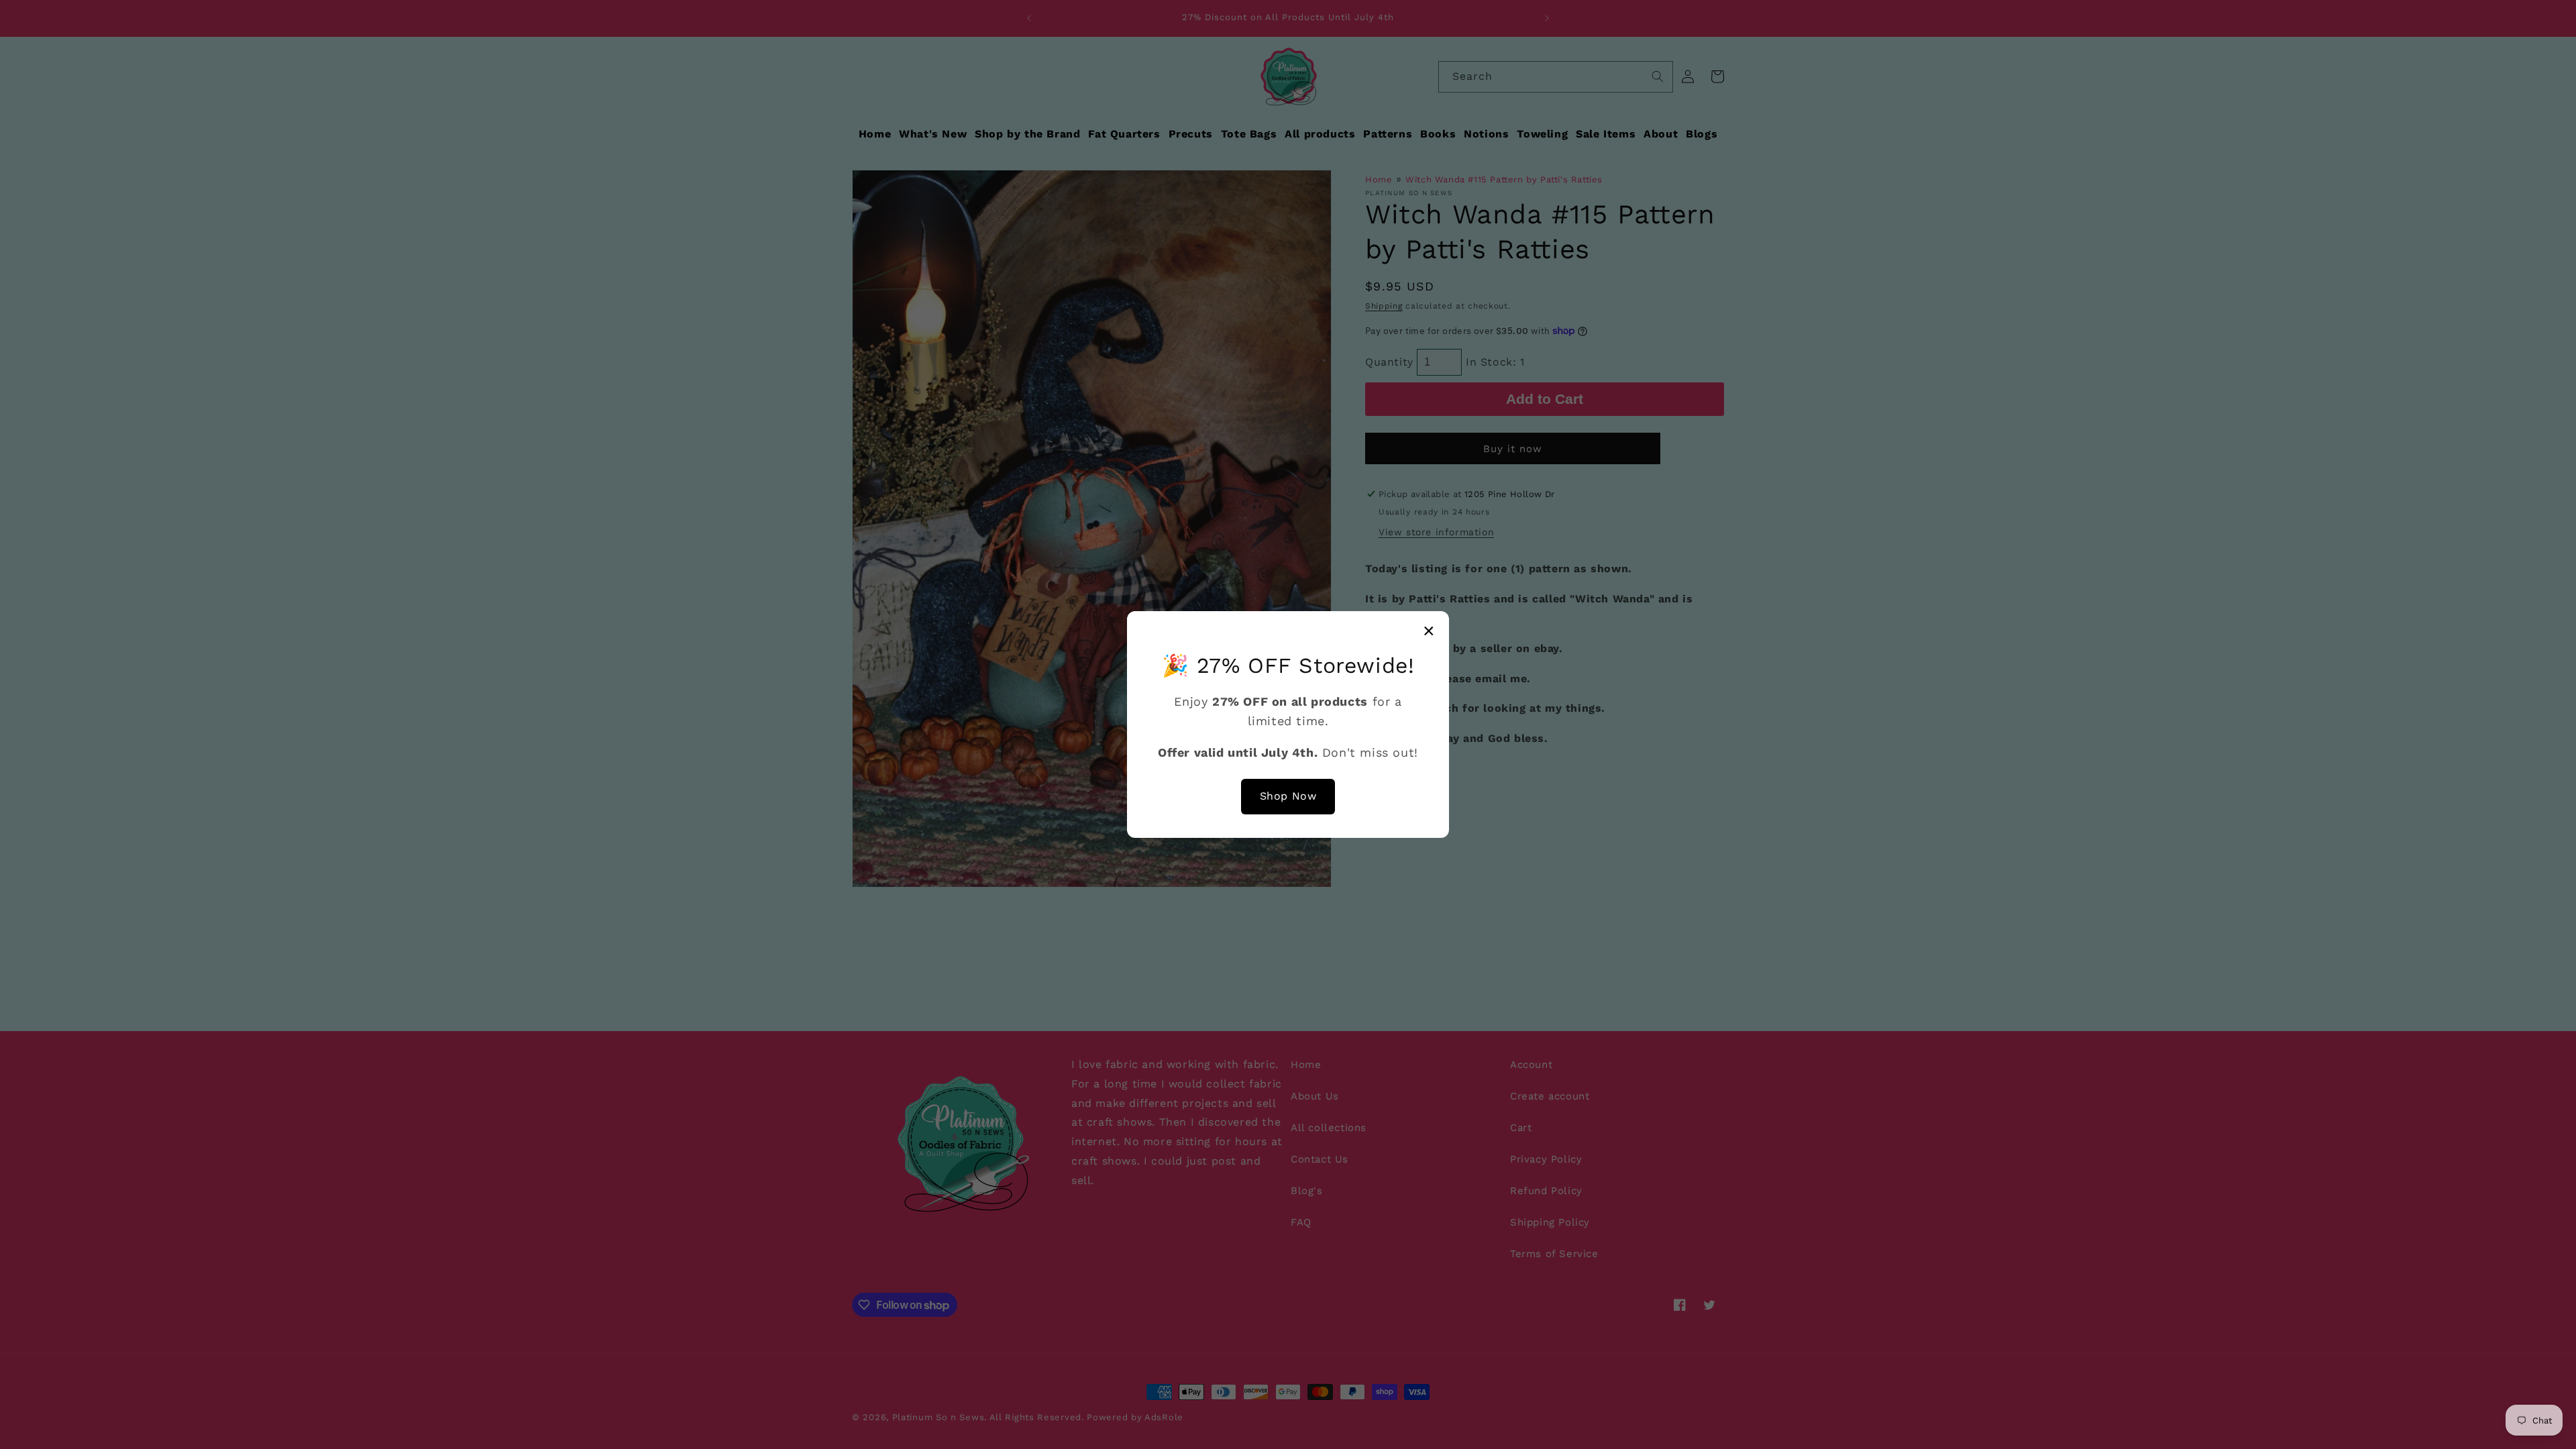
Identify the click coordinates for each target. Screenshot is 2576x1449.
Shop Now (1288, 796)
